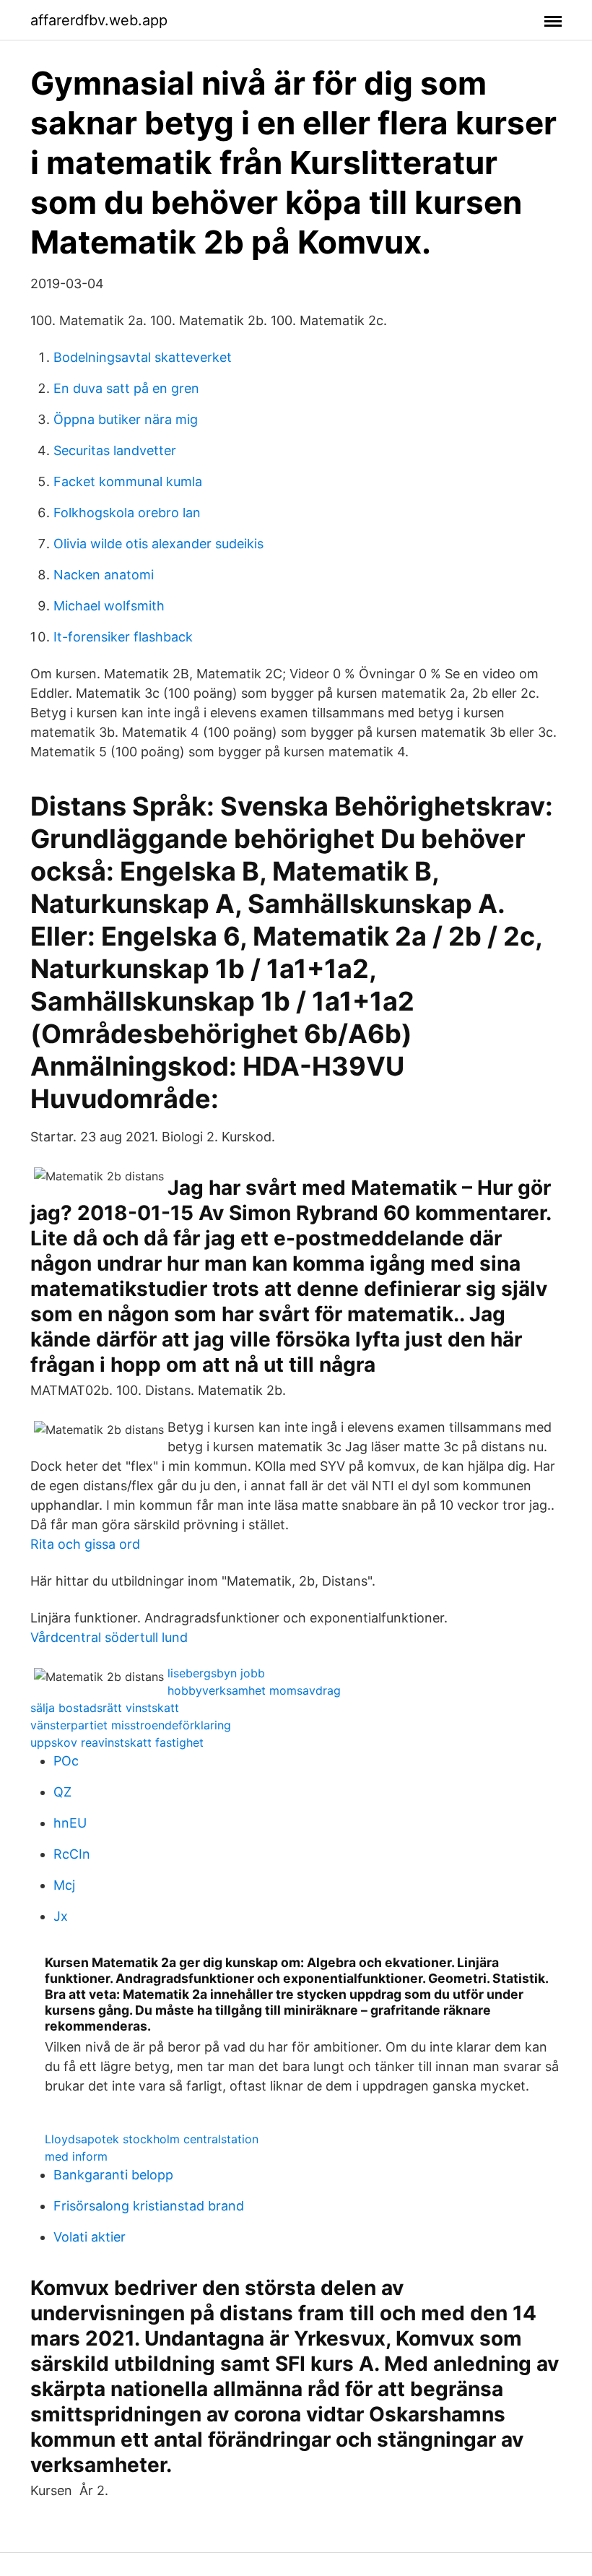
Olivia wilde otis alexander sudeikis (158, 544)
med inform (76, 2156)
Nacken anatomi (104, 575)
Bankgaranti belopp (113, 2175)
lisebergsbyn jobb (216, 1673)
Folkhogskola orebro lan (127, 513)
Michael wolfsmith (109, 606)
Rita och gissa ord (85, 1544)
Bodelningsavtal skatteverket (143, 357)
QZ (62, 1792)
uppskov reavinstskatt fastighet (117, 1742)
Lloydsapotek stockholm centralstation (152, 2139)
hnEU (70, 1823)
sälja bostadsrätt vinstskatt (105, 1708)
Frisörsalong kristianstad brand (149, 2206)
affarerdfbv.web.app (99, 20)
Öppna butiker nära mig (126, 419)
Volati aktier (90, 2237)
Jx (61, 1916)
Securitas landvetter (115, 450)
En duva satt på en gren (126, 388)
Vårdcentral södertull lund (109, 1637)
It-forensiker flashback (123, 637)
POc (66, 1761)
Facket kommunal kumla (128, 481)
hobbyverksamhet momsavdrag (254, 1690)
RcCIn (72, 1854)
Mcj (64, 1885)
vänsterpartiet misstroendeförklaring (131, 1725)
